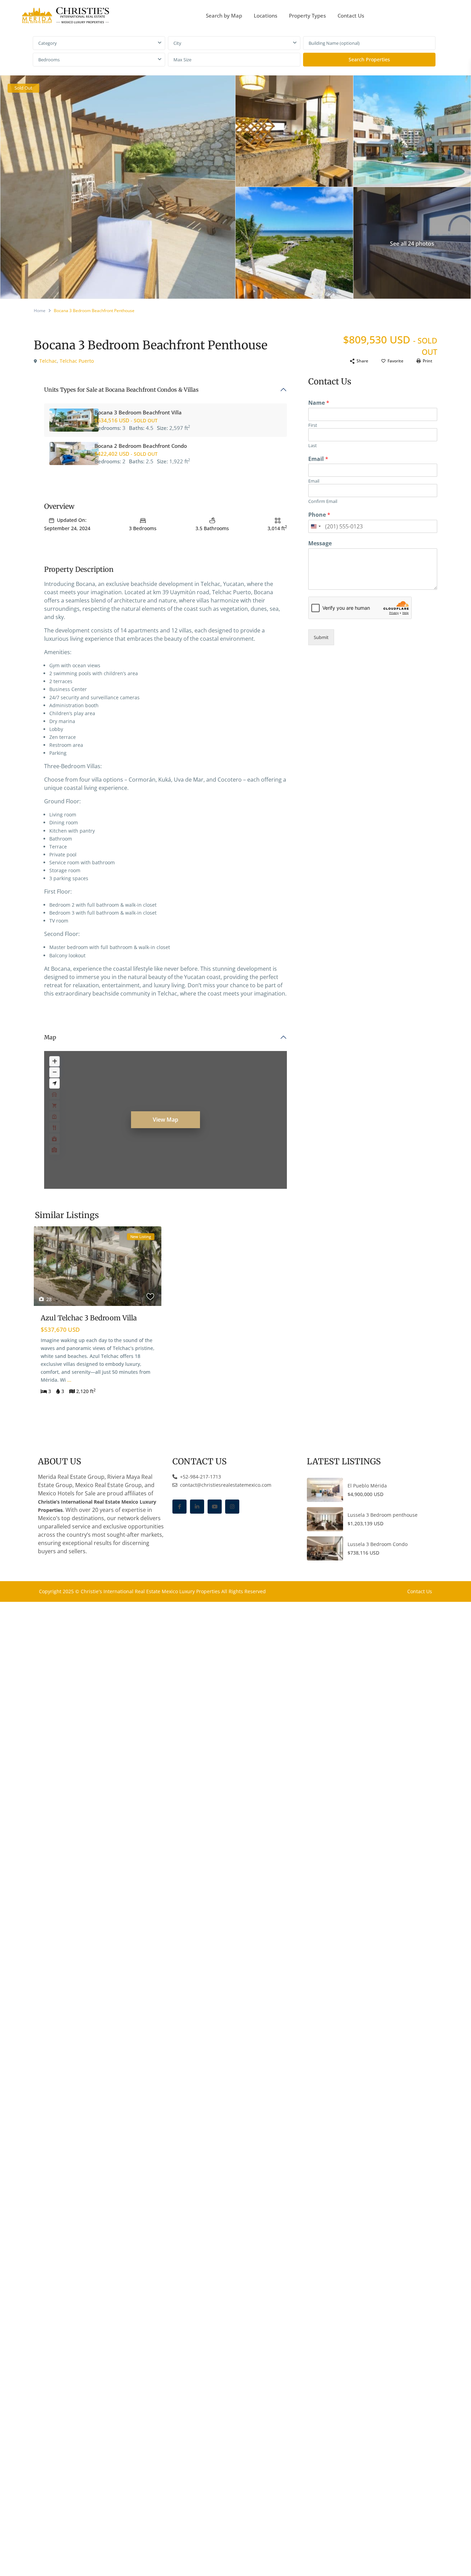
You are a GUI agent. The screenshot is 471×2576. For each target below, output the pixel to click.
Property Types (307, 16)
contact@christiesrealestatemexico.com (226, 1485)
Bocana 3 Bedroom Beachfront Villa (138, 412)
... (69, 1380)
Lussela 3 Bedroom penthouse (383, 1515)
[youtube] (215, 1507)
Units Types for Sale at (121, 390)
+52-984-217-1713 (199, 1477)
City (177, 43)
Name (319, 403)
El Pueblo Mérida (367, 1486)
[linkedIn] (197, 1507)
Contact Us (351, 16)
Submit (321, 637)
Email (318, 459)
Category (48, 43)
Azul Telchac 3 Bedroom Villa (89, 1318)
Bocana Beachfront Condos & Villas (152, 390)
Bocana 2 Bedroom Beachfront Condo (141, 446)
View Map (166, 1120)
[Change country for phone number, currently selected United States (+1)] (315, 526)
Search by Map (224, 16)
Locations (265, 16)
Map (50, 1037)
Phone (319, 515)
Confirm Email (323, 501)
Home (40, 311)
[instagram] (232, 1507)
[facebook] (179, 1507)
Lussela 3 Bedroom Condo (378, 1544)
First (313, 425)
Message (320, 543)
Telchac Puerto (77, 361)
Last (313, 446)
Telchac (48, 361)
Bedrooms (49, 60)
